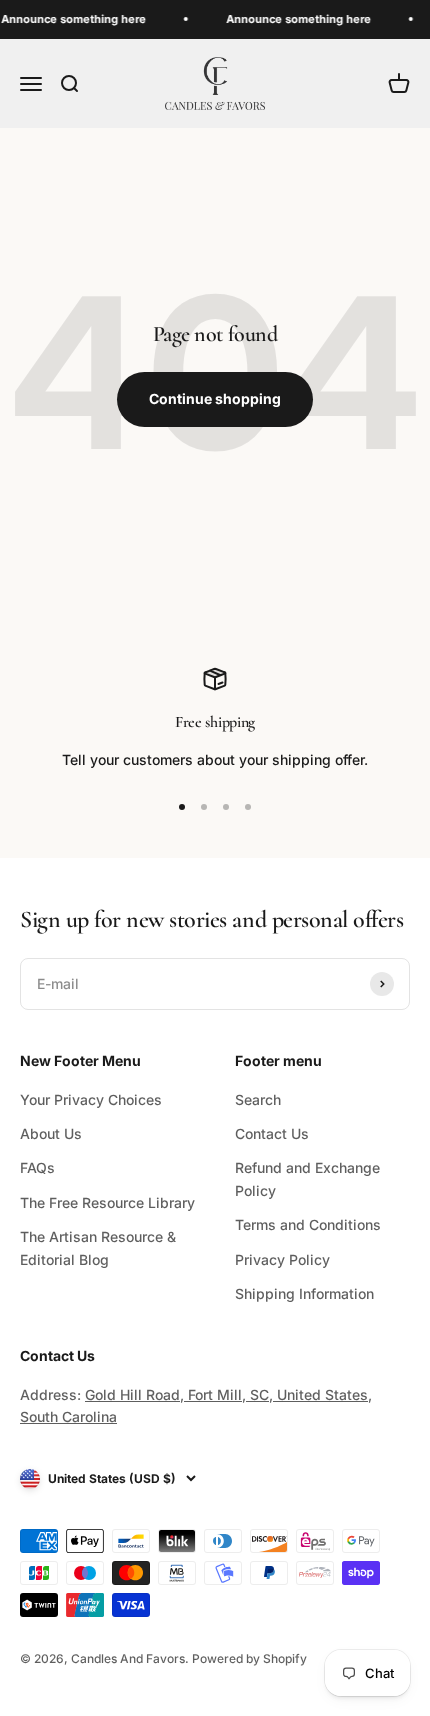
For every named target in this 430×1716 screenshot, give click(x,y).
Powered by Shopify (249, 1658)
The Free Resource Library (107, 1202)
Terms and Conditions (308, 1224)
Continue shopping (215, 398)
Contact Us (272, 1133)
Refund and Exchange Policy (307, 1178)
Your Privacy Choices (91, 1099)
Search (258, 1099)
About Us (51, 1133)
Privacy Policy (282, 1259)
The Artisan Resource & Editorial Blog (98, 1247)
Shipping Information (304, 1293)
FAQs (37, 1167)
